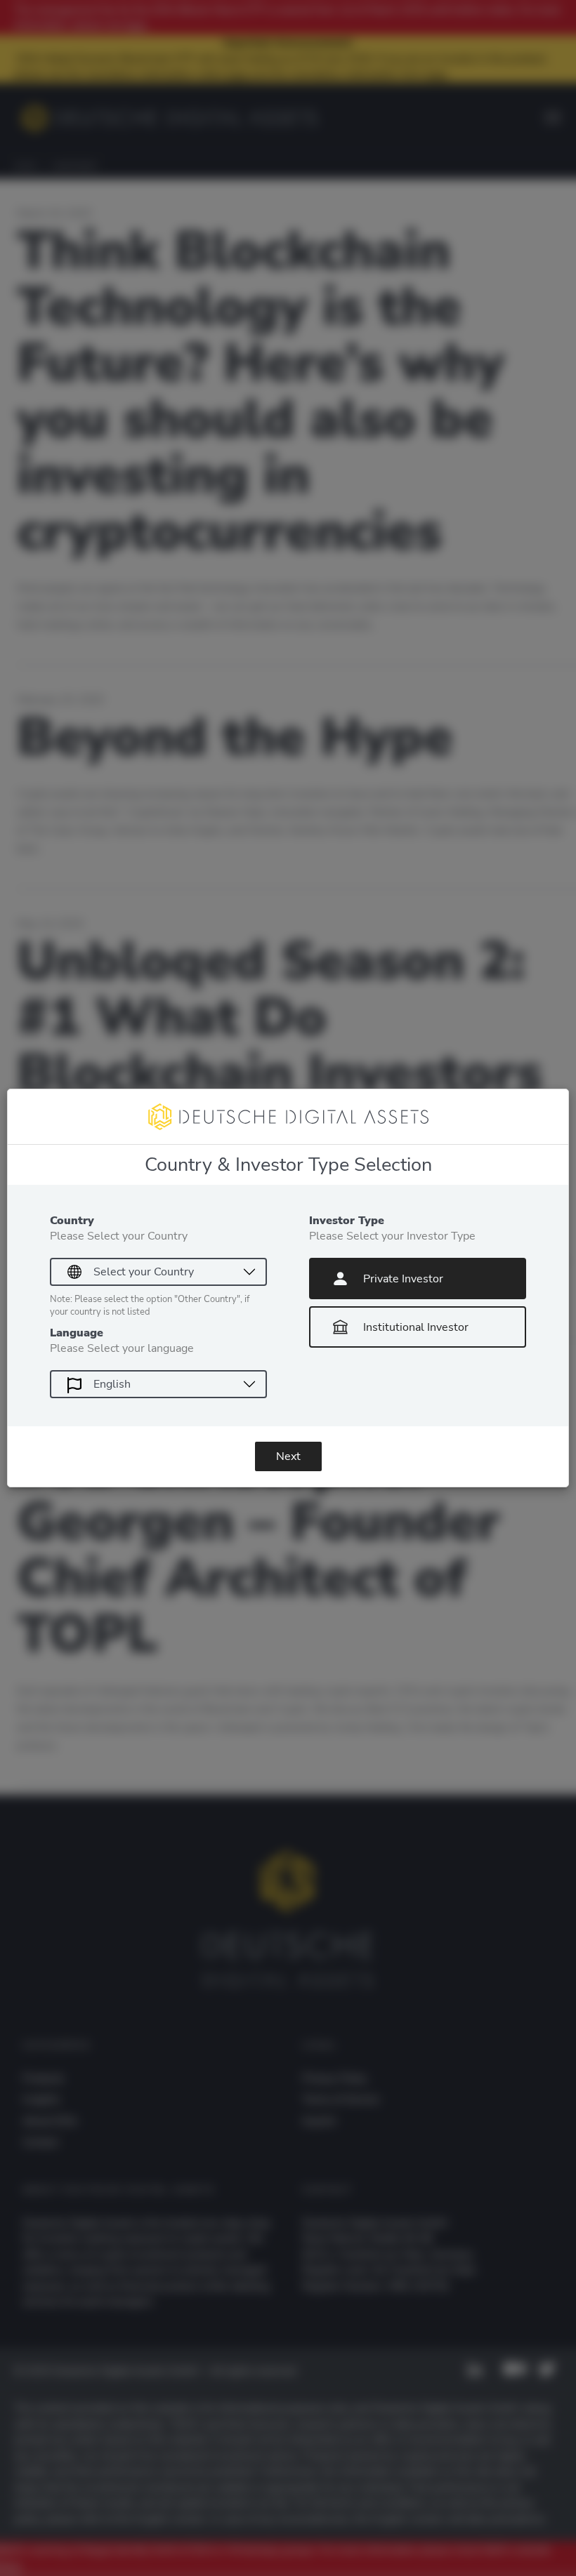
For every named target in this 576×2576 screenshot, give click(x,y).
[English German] (158, 1384)
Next (288, 1456)
